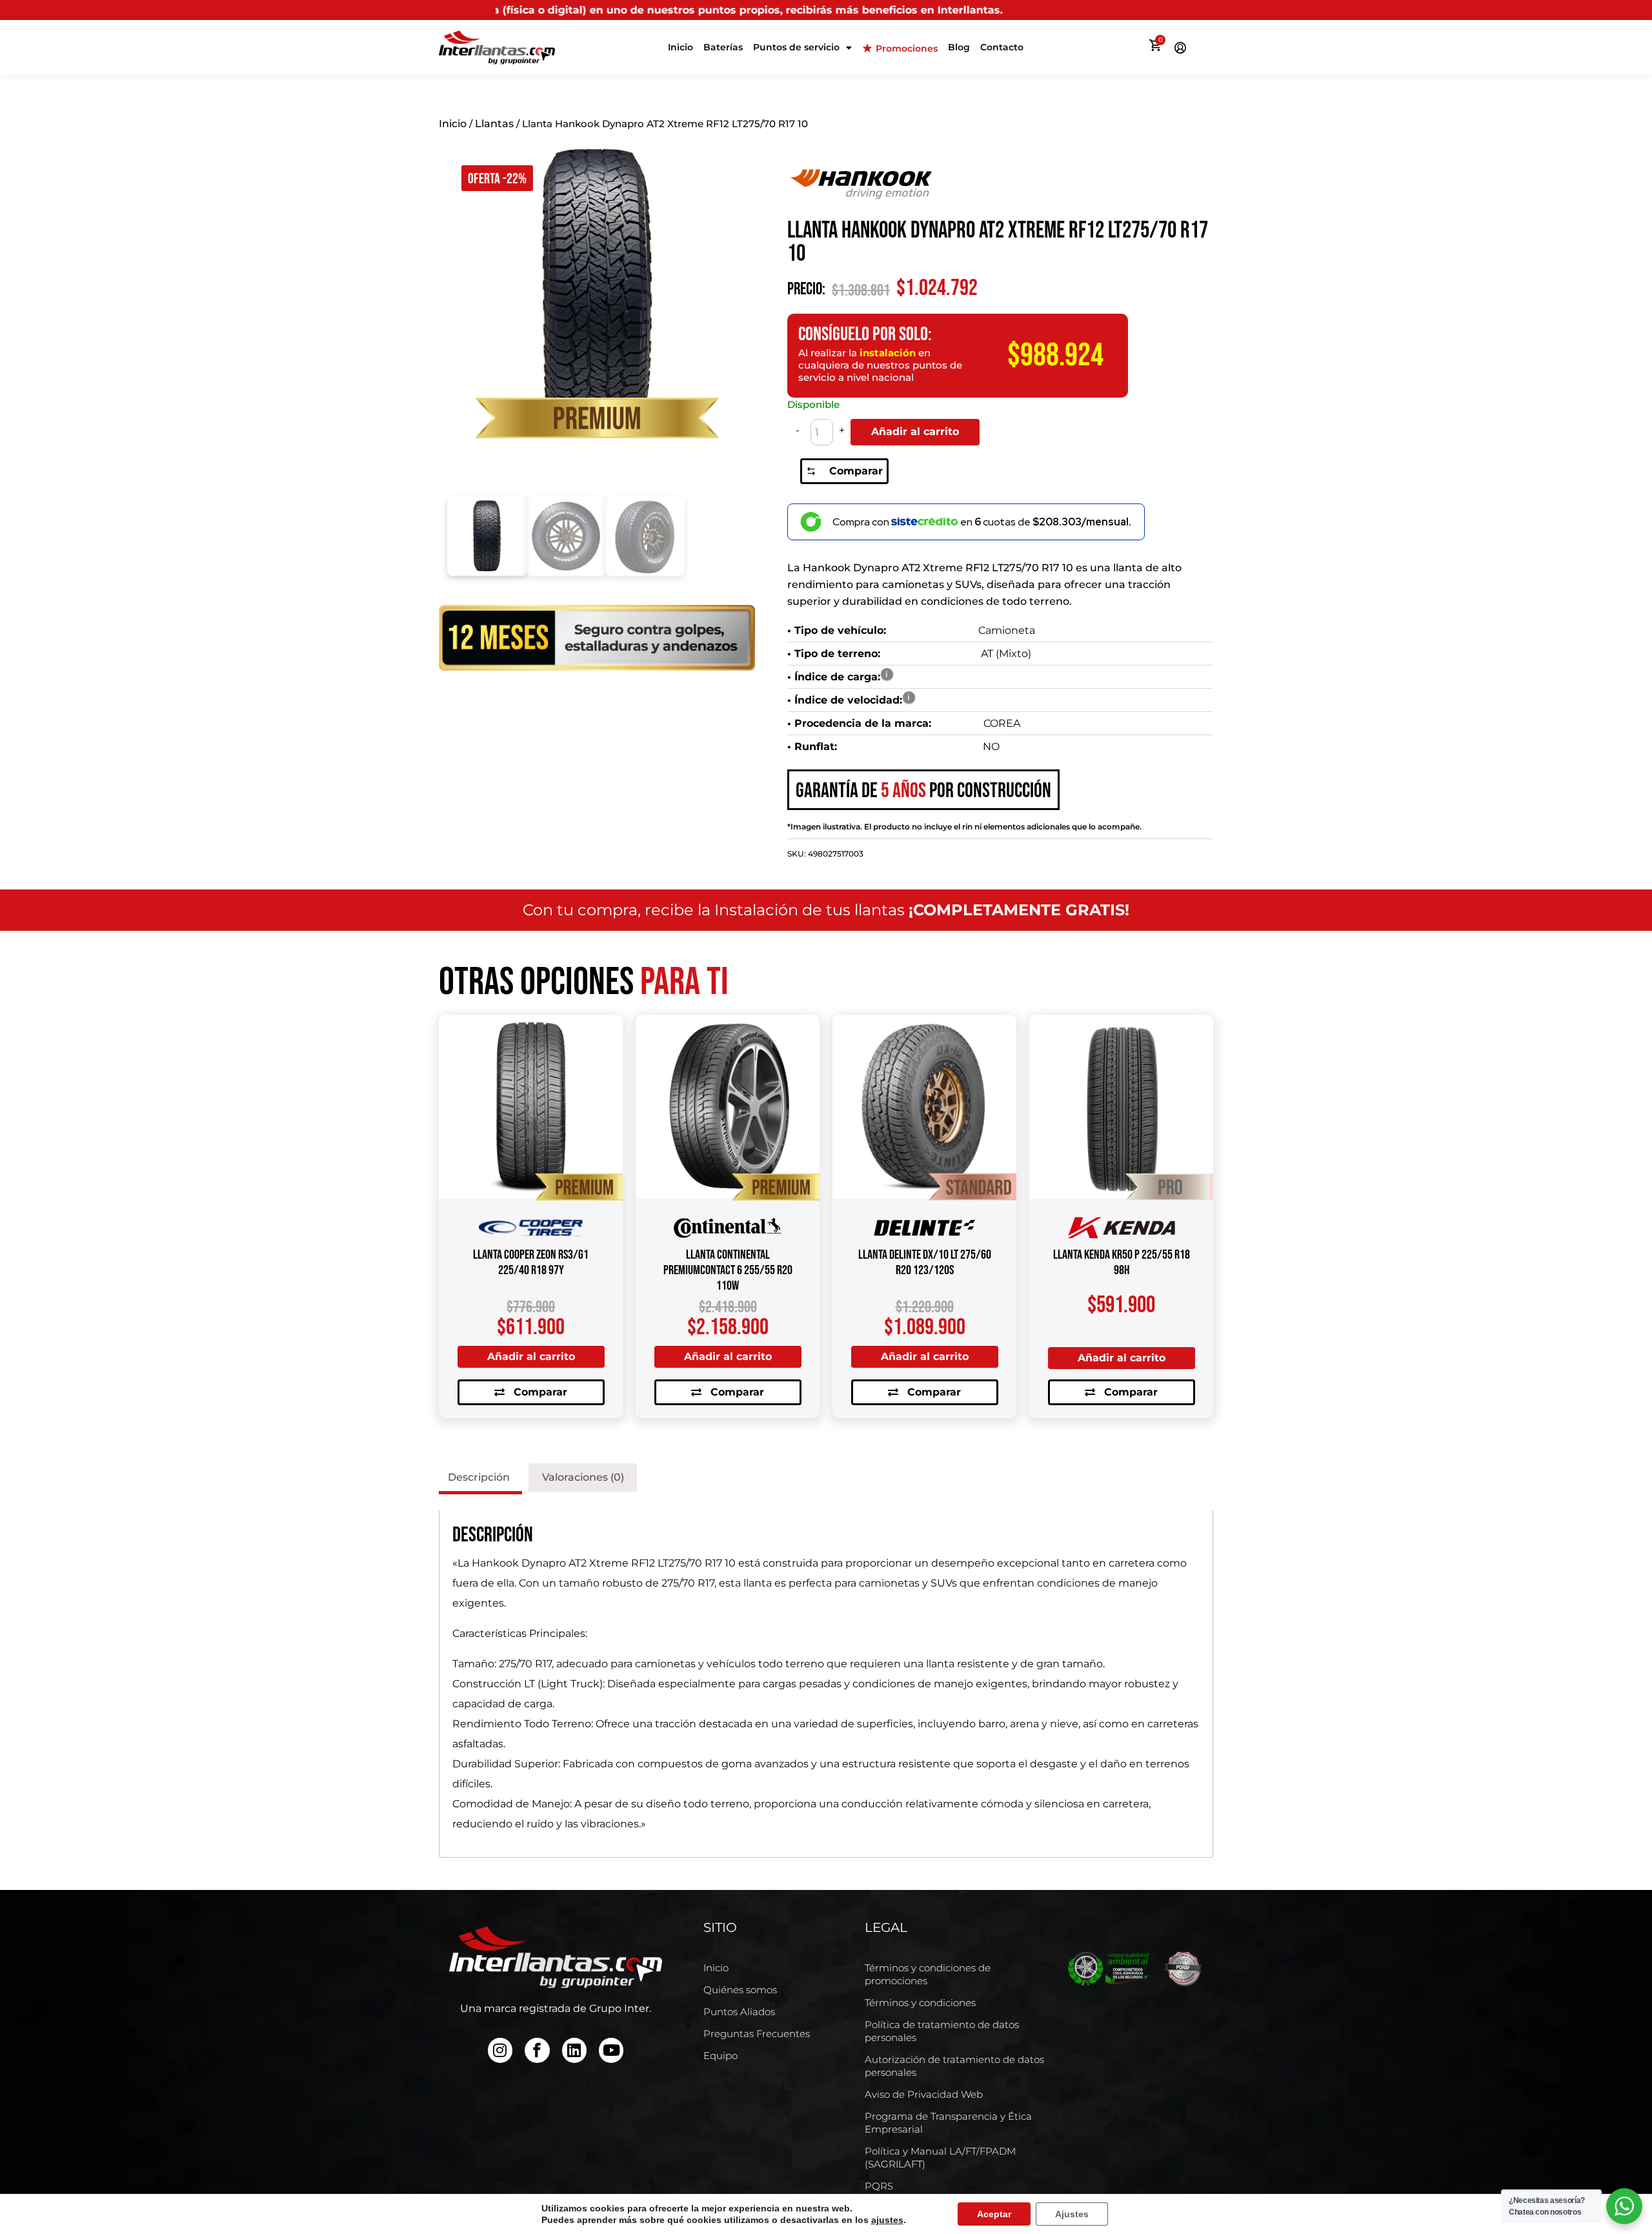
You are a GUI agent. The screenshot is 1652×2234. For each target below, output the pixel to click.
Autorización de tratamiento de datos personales (954, 2066)
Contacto (1002, 47)
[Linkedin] (574, 2050)
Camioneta (1007, 630)
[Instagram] (500, 2050)
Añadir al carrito (915, 432)
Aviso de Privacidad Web (924, 2094)
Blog (959, 47)
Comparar (856, 471)
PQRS (879, 2186)
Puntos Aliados (739, 2012)
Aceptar (994, 2214)
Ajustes (1072, 2214)
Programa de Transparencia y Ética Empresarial (948, 2123)
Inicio (680, 47)
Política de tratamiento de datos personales (942, 2031)
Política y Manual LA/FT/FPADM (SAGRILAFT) (940, 2158)
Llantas (494, 124)
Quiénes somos (740, 1990)
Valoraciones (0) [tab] (583, 1477)
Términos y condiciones (920, 2003)
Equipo (720, 2056)
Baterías (723, 47)
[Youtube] (611, 2050)
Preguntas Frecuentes (757, 2034)
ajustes (887, 2220)
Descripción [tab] (479, 1477)
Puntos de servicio (796, 47)
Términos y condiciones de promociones (928, 1974)
